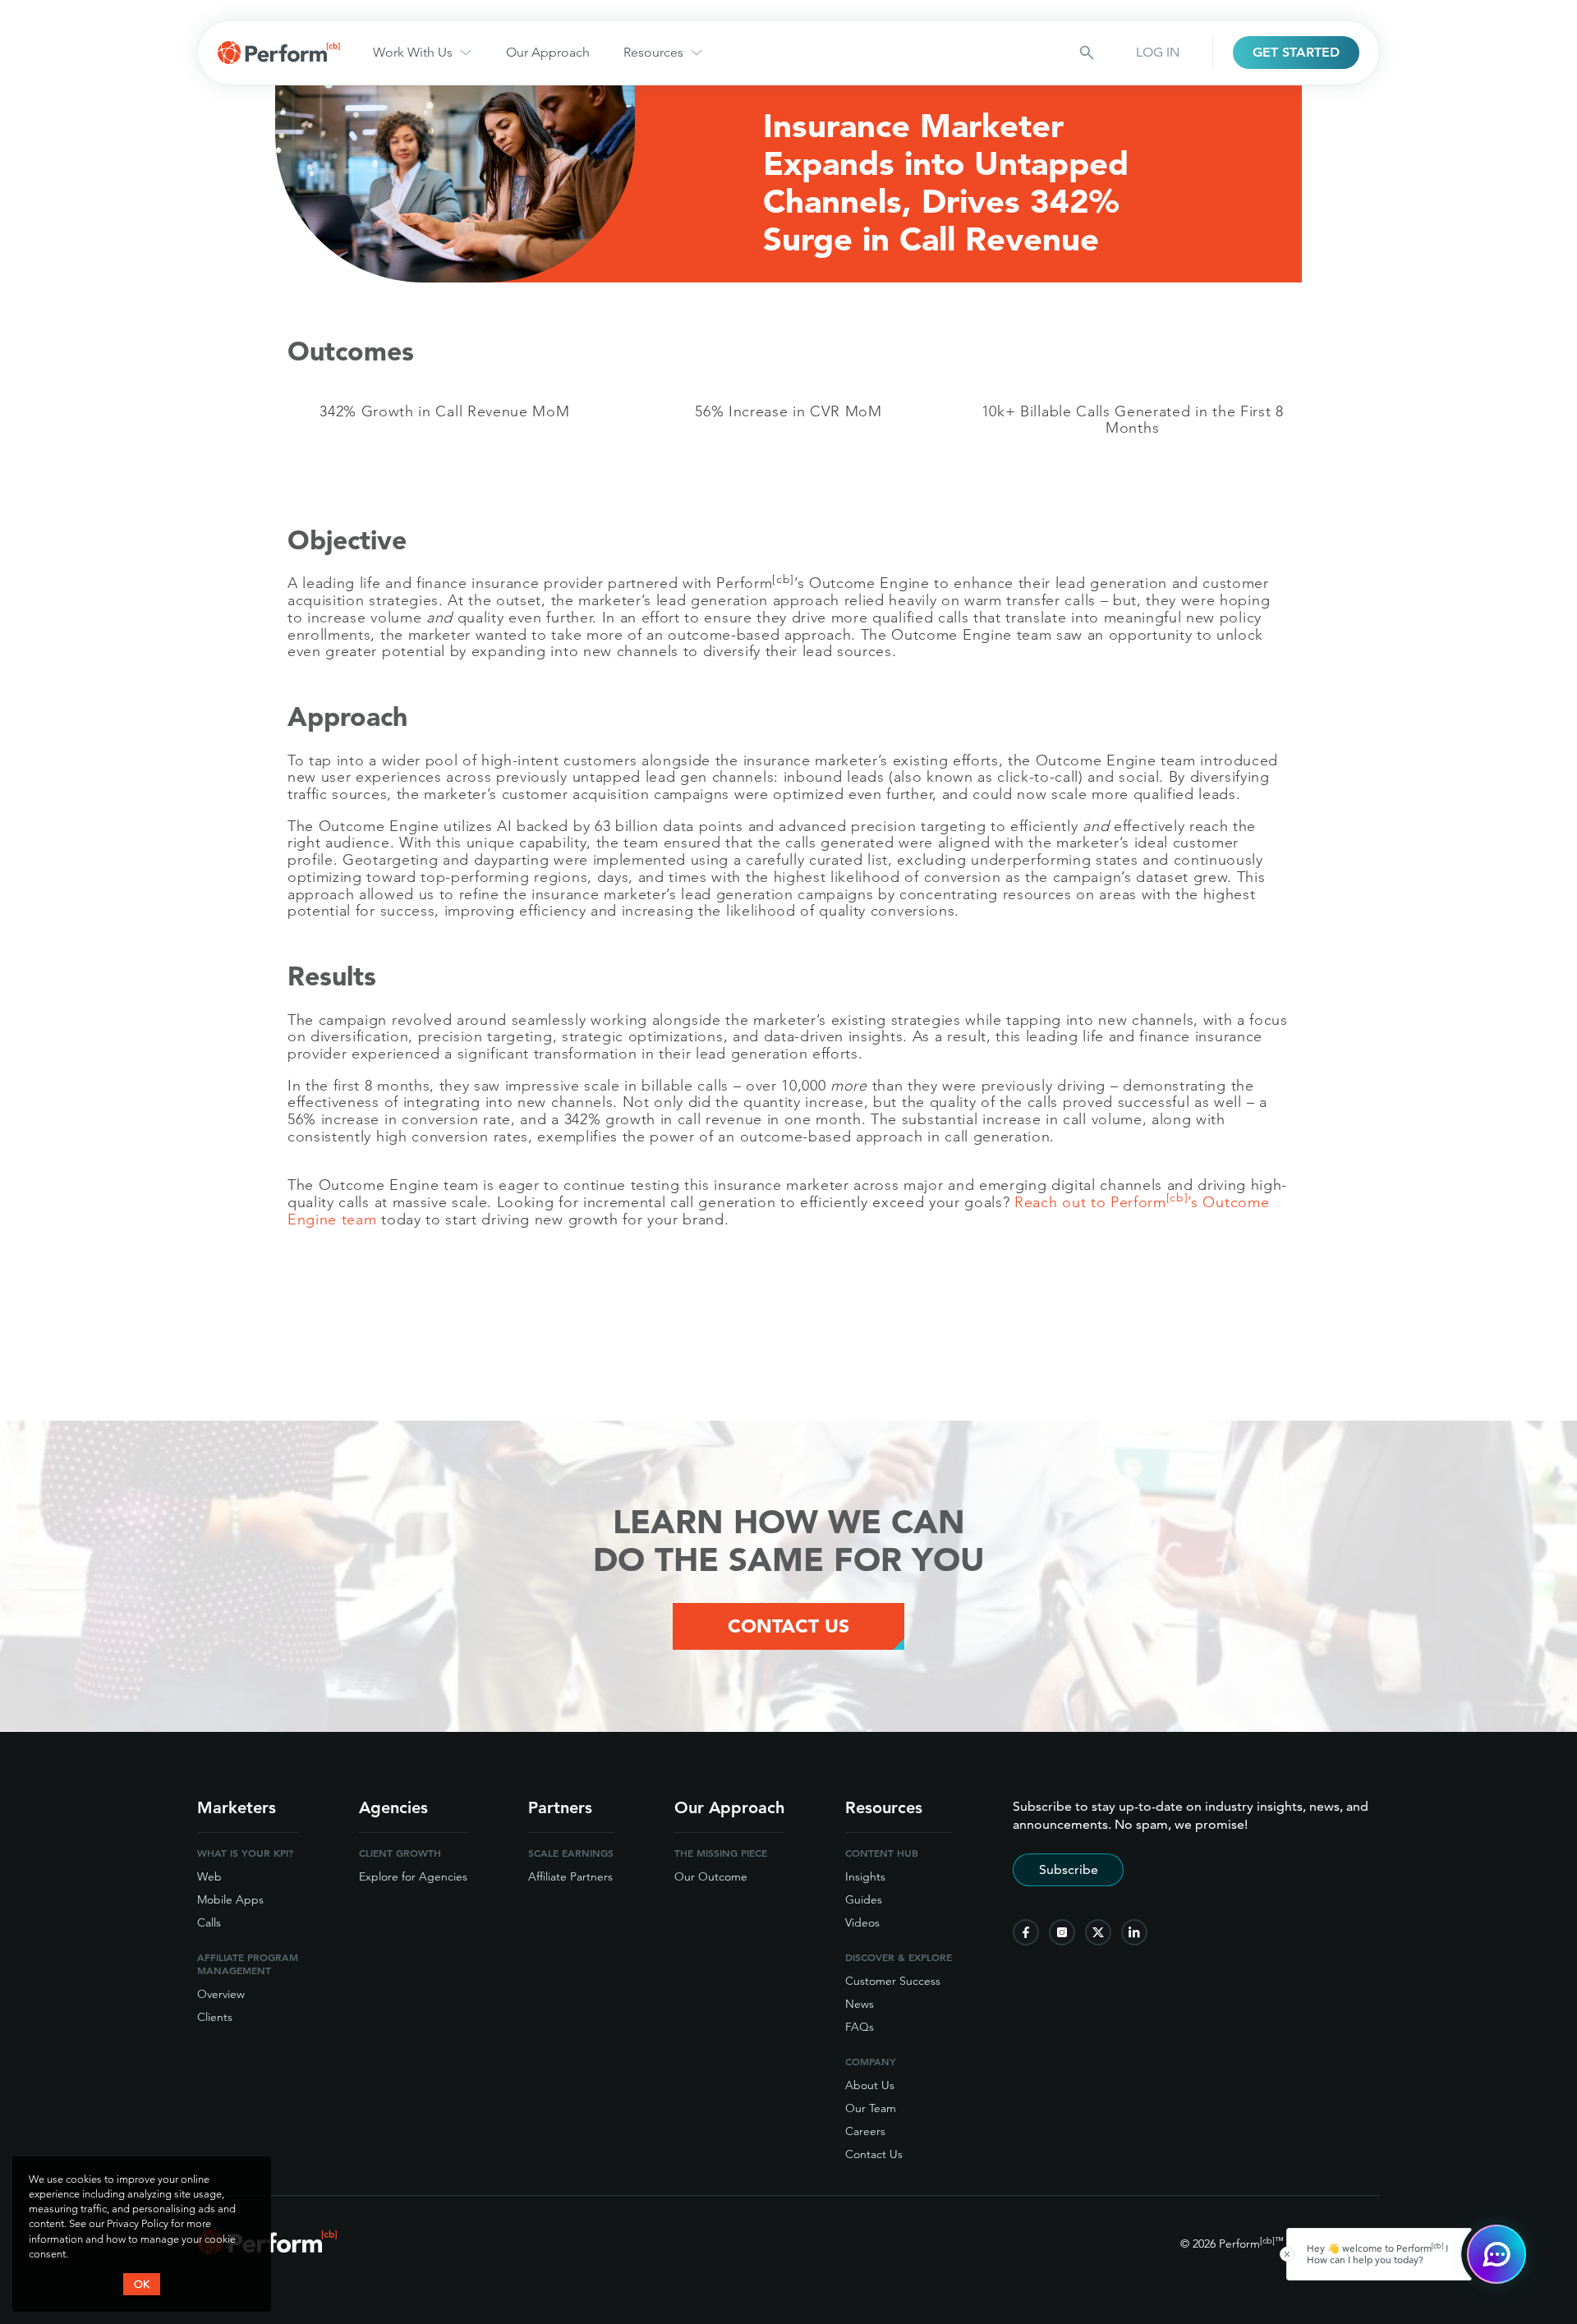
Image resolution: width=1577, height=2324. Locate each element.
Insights (865, 1876)
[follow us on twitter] (1098, 1932)
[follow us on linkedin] (1134, 1932)
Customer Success (893, 1981)
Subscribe (1069, 1869)
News (860, 2004)
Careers (865, 2131)
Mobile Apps (230, 1899)
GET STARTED (1296, 52)
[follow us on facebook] (1026, 1932)
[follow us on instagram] (1062, 1932)
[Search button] (1087, 53)
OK (142, 2284)
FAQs (860, 2027)
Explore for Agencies (413, 1876)
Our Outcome (711, 1876)
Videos (862, 1922)
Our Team (871, 2108)
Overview (221, 1994)
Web (209, 1876)
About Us (870, 2085)
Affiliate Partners (570, 1876)
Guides (864, 1899)
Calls (209, 1922)
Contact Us (788, 1626)
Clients (215, 2017)
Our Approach (548, 52)
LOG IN (1158, 52)
